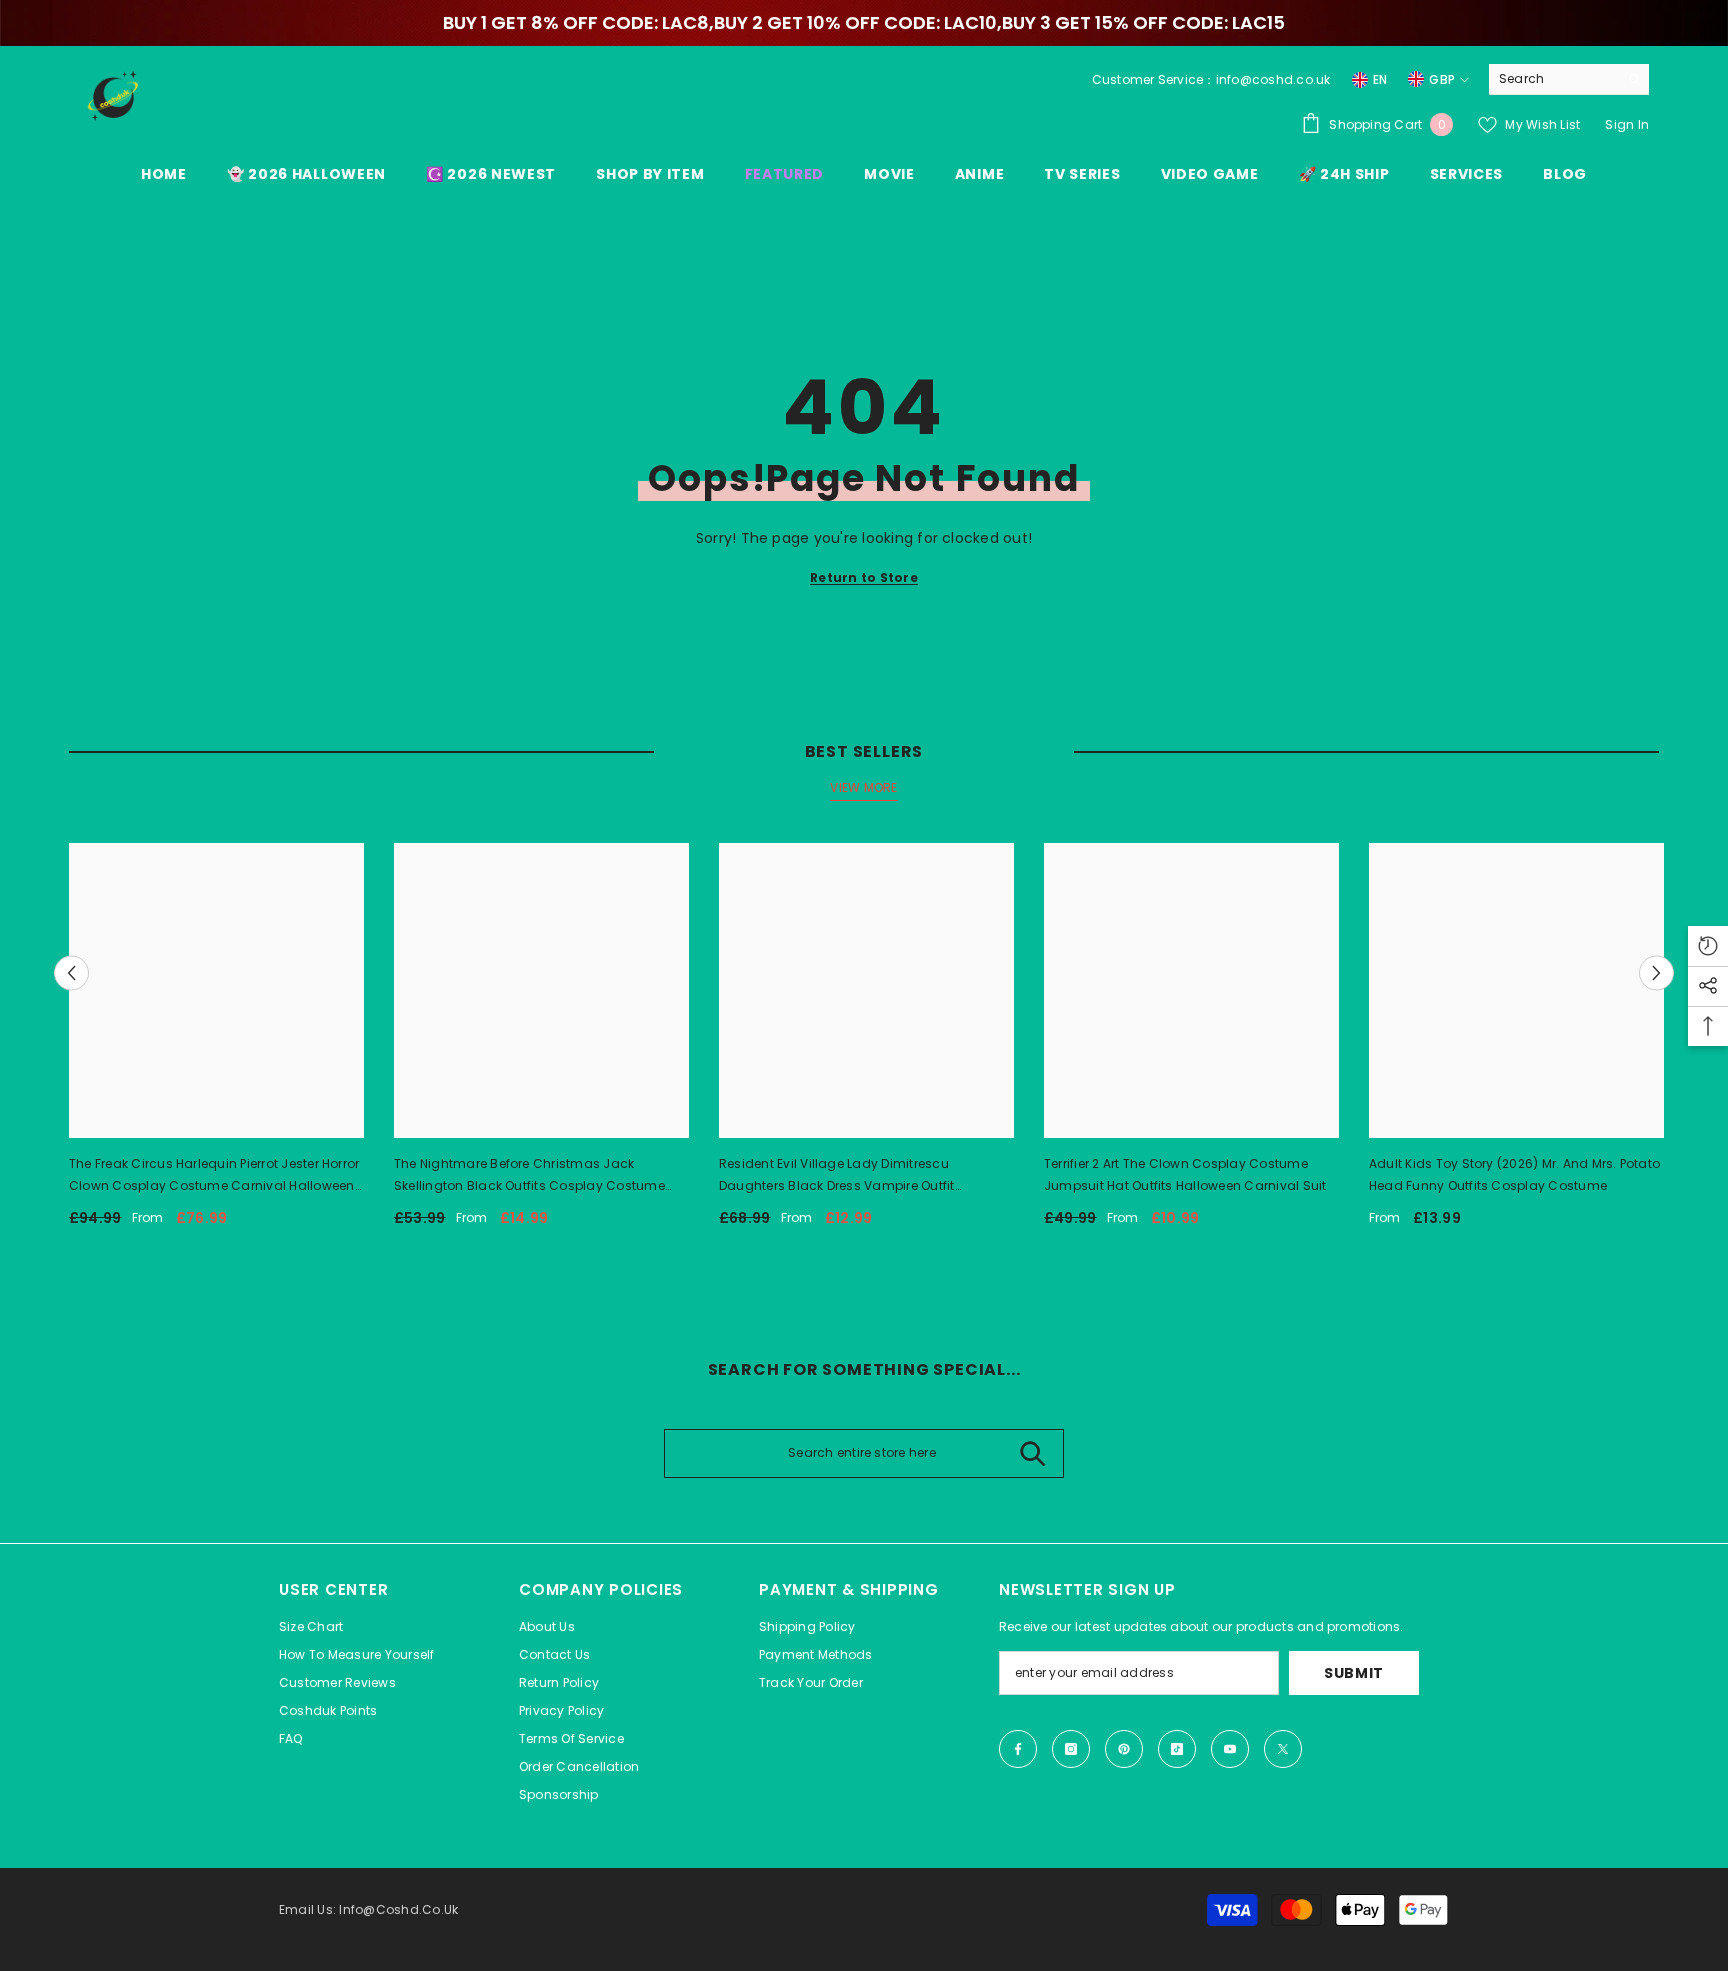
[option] (216, 1043)
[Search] (1569, 79)
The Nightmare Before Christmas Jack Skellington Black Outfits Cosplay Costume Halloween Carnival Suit (529, 1176)
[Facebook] (1018, 1749)
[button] (71, 973)
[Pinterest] (1124, 1749)
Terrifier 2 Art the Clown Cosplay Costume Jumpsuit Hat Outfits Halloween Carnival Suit (1185, 1174)
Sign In (1627, 124)
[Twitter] (1283, 1749)
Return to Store (864, 577)
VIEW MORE (863, 787)
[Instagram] (1071, 1749)
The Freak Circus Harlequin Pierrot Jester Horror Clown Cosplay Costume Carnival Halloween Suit (214, 1176)
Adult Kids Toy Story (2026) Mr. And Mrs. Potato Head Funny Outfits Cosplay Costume (1514, 1174)
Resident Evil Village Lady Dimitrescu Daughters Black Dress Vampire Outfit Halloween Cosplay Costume (837, 1176)
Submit (1354, 1673)
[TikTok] (1177, 1749)
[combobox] (1553, 79)
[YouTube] (1230, 1749)
